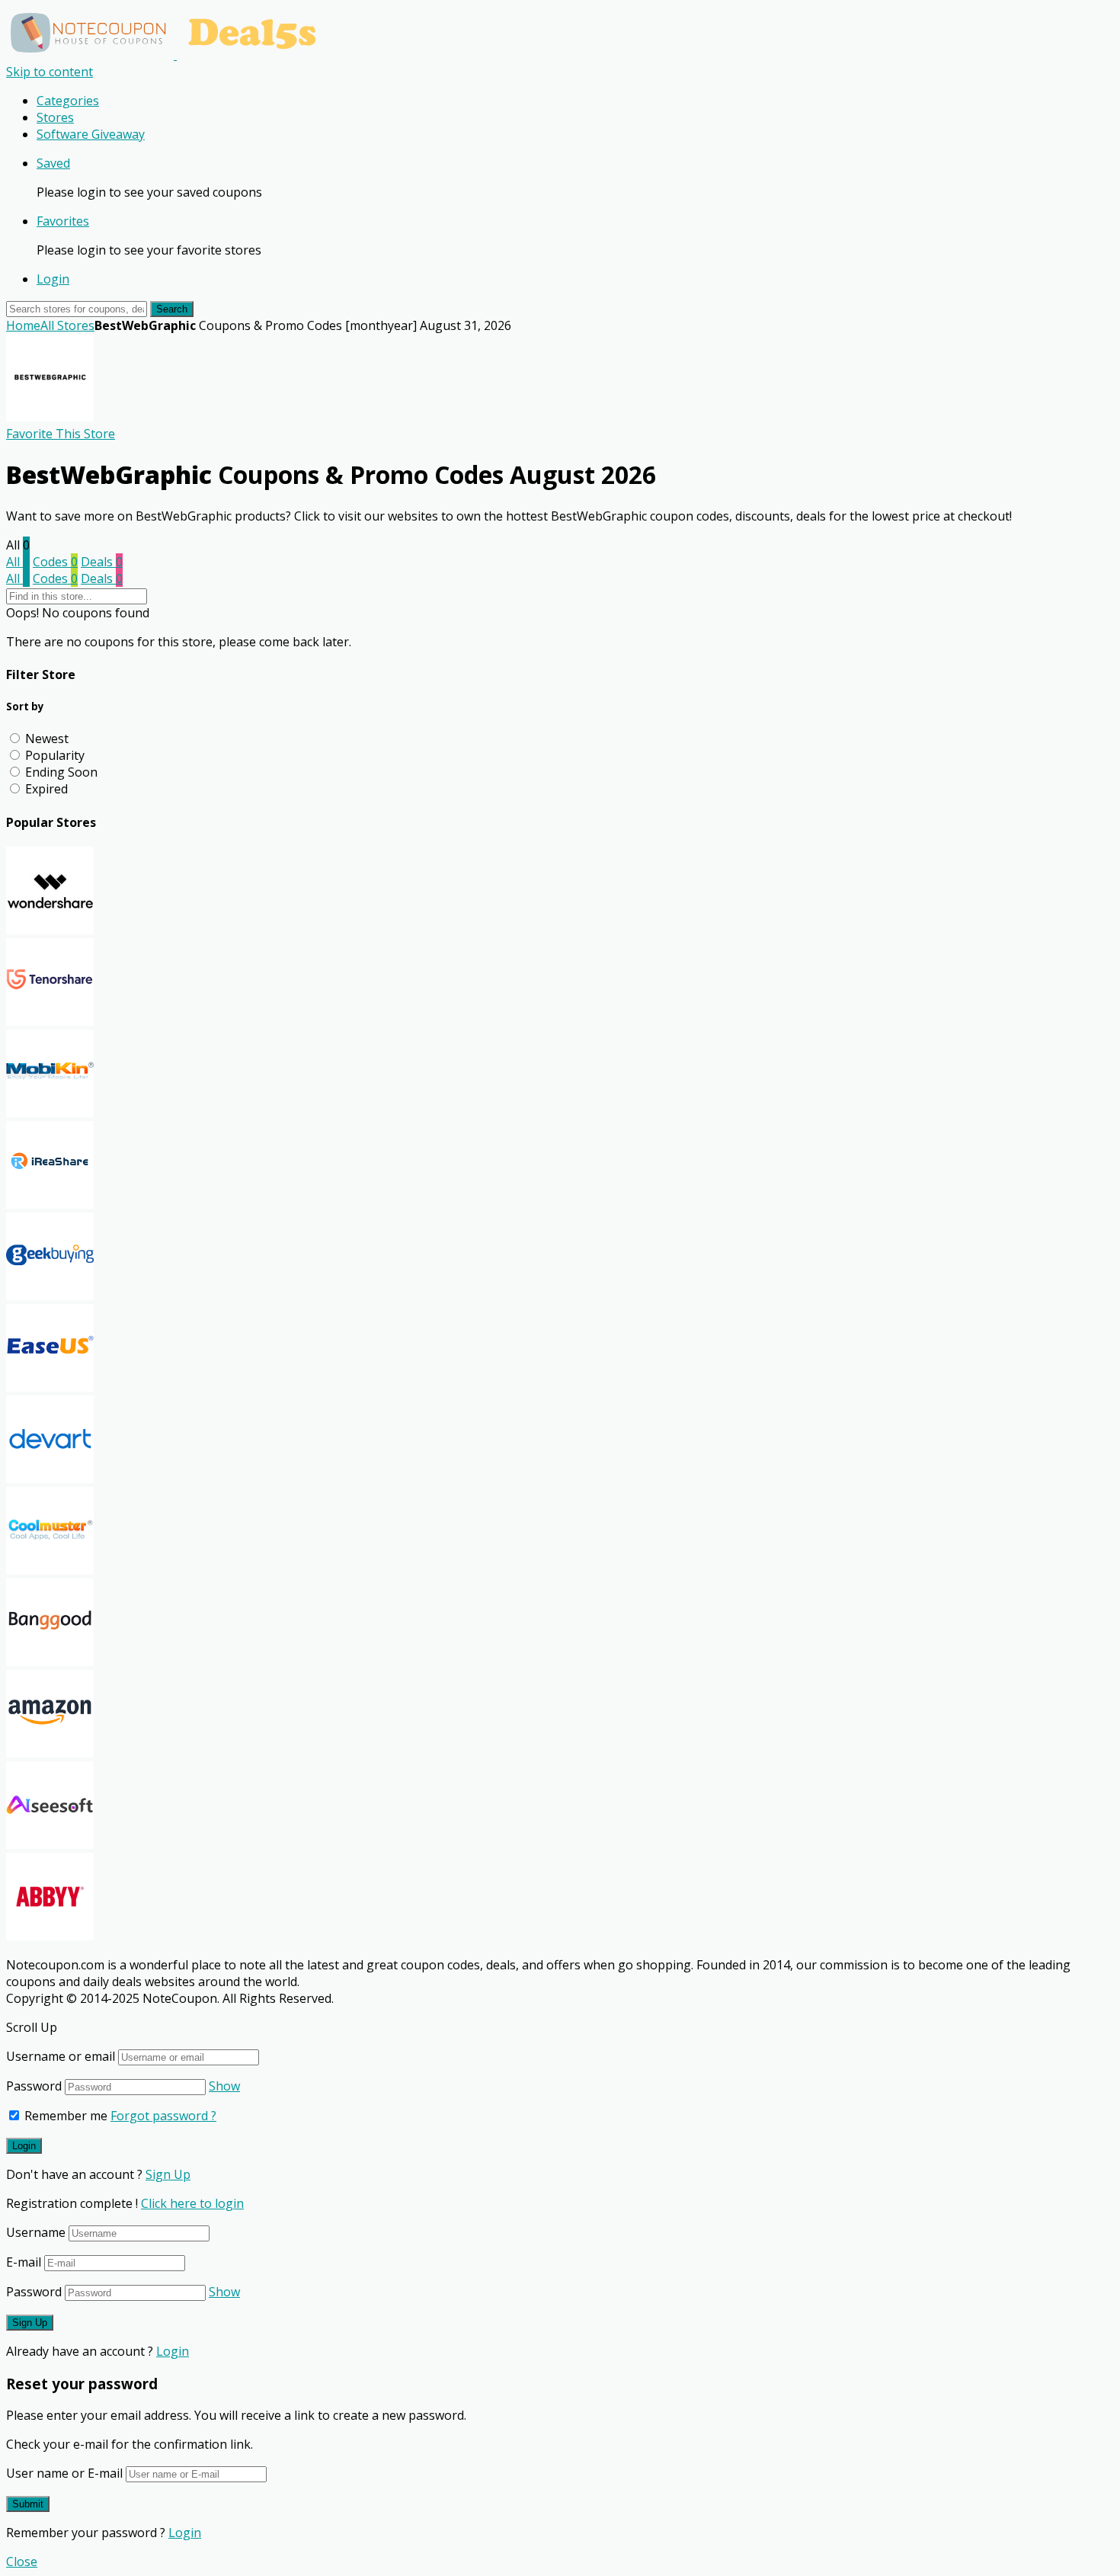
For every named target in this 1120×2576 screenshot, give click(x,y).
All (18, 562)
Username (36, 2232)
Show (224, 2086)
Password (34, 2086)
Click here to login (192, 2203)
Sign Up (168, 2174)
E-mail (24, 2262)
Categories (68, 101)
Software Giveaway (91, 134)
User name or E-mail (64, 2473)
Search (172, 309)
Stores (55, 117)
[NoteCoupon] (168, 55)
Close (22, 2562)
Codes (55, 562)
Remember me (64, 2116)
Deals (102, 562)
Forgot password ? (163, 2116)
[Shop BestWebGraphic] (50, 417)
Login (53, 279)
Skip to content (50, 72)
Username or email (61, 2056)
